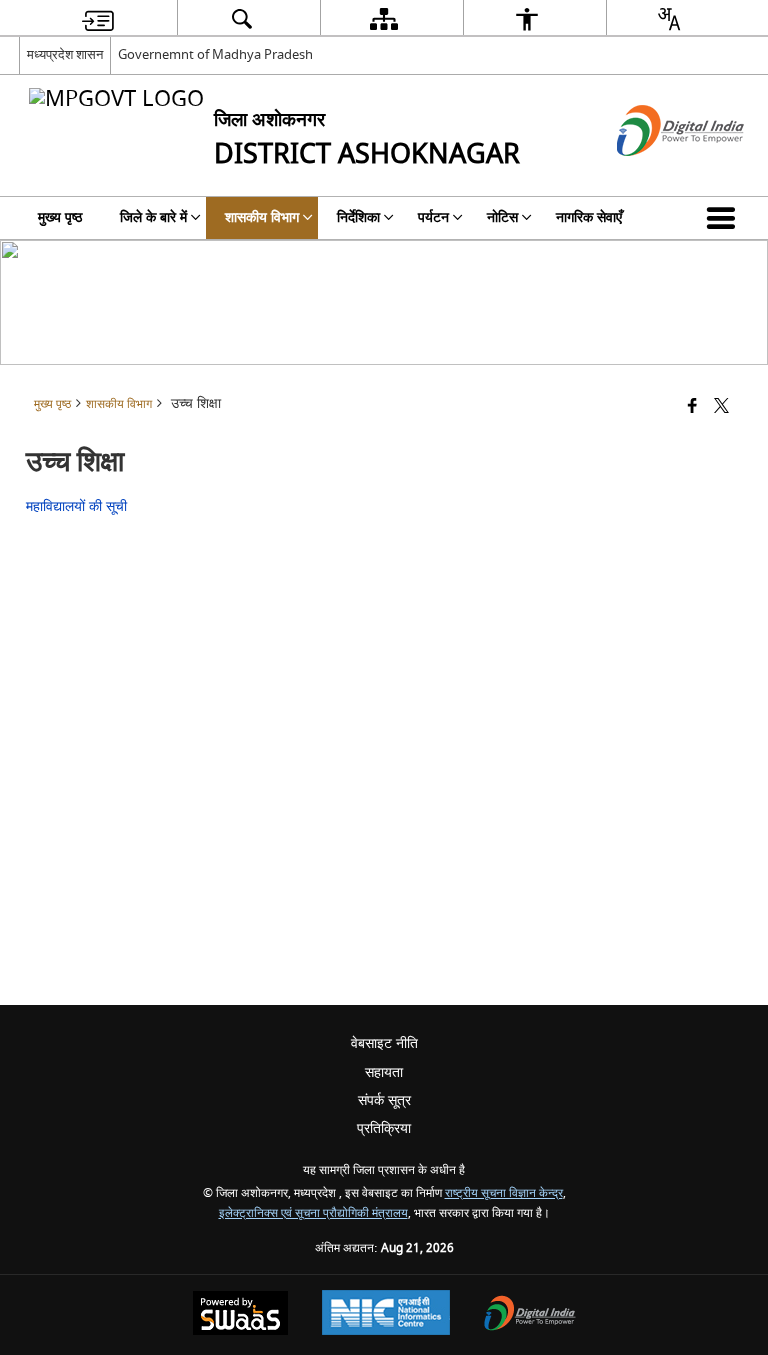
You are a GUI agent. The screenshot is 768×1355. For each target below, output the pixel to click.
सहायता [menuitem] (384, 1072)
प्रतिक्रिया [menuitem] (384, 1128)
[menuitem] (98, 18)
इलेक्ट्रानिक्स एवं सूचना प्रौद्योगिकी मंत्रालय (313, 1213)
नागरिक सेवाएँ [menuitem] (589, 217)
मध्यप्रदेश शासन (65, 54)
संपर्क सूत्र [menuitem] (384, 1100)
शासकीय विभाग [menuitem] (262, 217)
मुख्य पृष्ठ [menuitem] (60, 217)
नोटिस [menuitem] (502, 217)
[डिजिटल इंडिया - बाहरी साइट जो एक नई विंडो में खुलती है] (655, 173)
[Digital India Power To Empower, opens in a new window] (530, 1315)
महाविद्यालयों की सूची (76, 506)
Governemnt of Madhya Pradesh (215, 54)
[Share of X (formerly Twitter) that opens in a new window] (721, 407)
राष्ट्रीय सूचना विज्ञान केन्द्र (504, 1193)
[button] (725, 218)
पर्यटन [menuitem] (433, 217)
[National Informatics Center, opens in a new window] (386, 1315)
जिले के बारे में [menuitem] (153, 217)
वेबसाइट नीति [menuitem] (384, 1043)
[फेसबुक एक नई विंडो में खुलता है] (692, 407)
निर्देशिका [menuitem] (358, 217)
